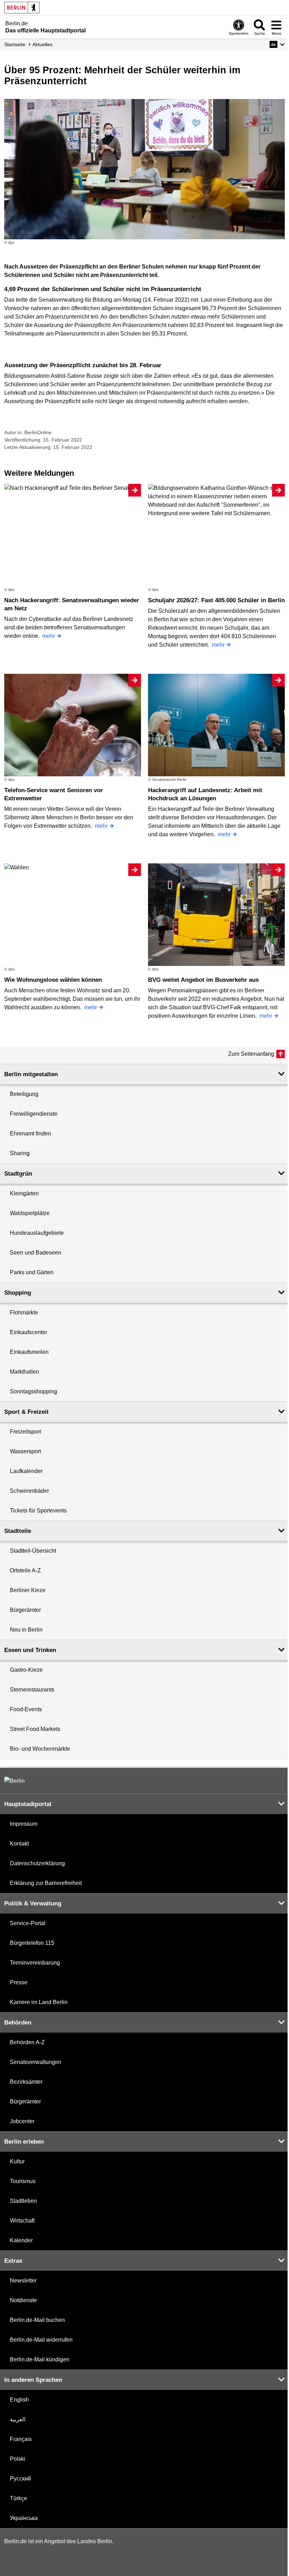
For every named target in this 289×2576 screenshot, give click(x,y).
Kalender (21, 2240)
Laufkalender (26, 1471)
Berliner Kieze (28, 1590)
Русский (20, 2479)
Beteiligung (24, 1094)
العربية (18, 2419)
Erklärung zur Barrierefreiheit (46, 1883)
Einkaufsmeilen (29, 1352)
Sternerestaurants (32, 1690)
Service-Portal (28, 1923)
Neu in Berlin (26, 1630)
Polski (18, 2459)
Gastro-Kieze (26, 1670)
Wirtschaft (22, 2221)
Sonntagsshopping (33, 1391)
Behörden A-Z (27, 2042)
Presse (19, 1982)
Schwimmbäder (29, 1491)
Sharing (20, 1153)
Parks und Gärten (32, 1272)
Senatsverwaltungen (36, 2062)
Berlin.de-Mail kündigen (40, 2359)
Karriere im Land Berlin (39, 2002)
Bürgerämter (25, 1610)
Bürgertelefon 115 (32, 1943)
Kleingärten (24, 1193)
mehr (49, 636)
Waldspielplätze (30, 1213)
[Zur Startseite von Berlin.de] (14, 1781)
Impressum (24, 1824)
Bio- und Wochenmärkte (40, 1749)
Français (21, 2439)
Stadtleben (23, 2201)
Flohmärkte (24, 1312)
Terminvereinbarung (35, 1963)
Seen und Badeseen (36, 1253)
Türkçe (19, 2498)
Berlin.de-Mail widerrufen (41, 2340)
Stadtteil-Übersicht (33, 1551)
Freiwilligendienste (34, 1114)
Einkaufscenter (29, 1332)
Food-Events (26, 1709)
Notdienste (23, 2300)
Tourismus (23, 2181)
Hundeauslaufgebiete (37, 1233)
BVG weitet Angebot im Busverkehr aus (203, 980)
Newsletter (23, 2281)
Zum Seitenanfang (251, 1054)
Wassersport (25, 1451)
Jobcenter (22, 2121)
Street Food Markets (35, 1729)
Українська (24, 2518)
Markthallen (24, 1372)
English (19, 2400)
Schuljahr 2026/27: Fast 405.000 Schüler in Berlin (216, 600)
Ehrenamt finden (30, 1133)
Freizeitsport (25, 1432)
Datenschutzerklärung (37, 1863)
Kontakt (19, 1844)
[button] (277, 44)
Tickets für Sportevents (38, 1511)
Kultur (17, 2161)
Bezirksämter (26, 2082)
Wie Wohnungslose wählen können (53, 980)
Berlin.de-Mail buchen (37, 2320)
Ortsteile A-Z (25, 1570)
